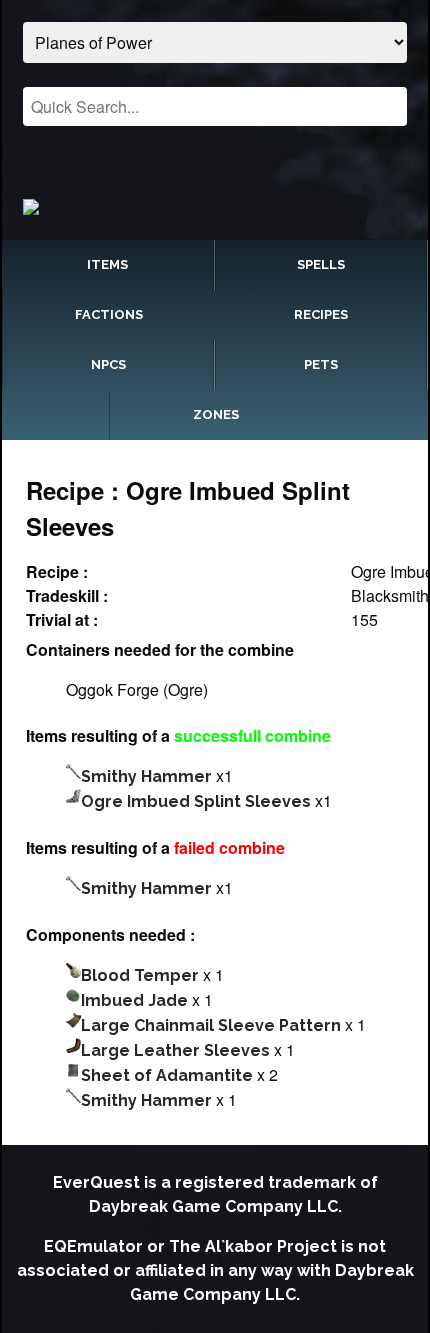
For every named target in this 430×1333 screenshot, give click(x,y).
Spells (321, 264)
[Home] (214, 206)
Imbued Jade (134, 1000)
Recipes (321, 314)
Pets (321, 364)
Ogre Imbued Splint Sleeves (196, 801)
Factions (109, 314)
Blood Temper (140, 975)
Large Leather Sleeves (175, 1050)
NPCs (108, 364)
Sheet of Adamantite (167, 1075)
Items (107, 264)
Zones (216, 414)
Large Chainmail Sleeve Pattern (211, 1025)
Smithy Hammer (146, 776)
